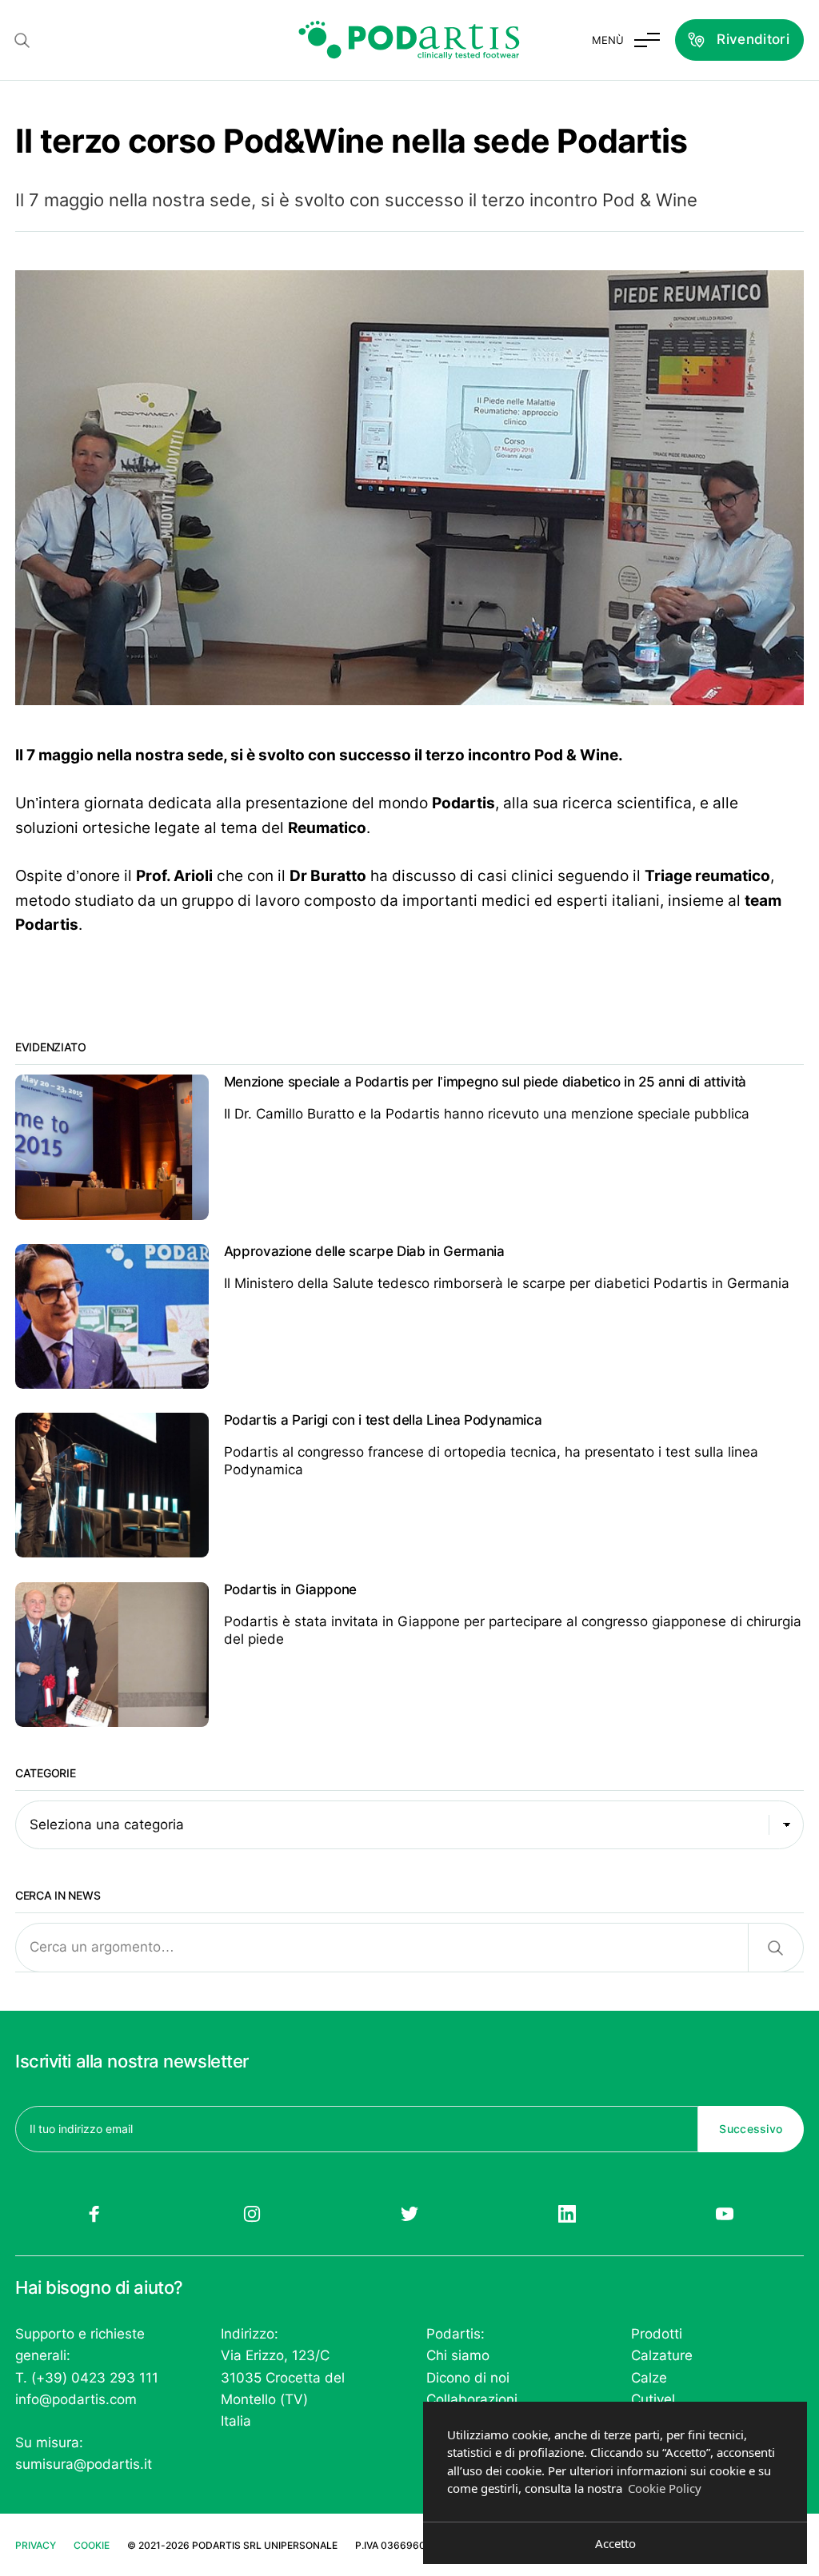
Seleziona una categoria (107, 1824)
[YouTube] (725, 2214)
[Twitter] (409, 2214)
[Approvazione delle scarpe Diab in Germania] (409, 1316)
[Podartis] (409, 40)
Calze (649, 2378)
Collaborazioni (472, 2399)
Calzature (662, 2355)
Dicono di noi (468, 2378)
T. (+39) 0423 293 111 (87, 2378)
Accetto (615, 2543)
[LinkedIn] (567, 2214)
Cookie (92, 2545)
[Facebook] (94, 2214)
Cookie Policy (665, 2488)
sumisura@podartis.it (84, 2464)
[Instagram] (252, 2214)
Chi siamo (458, 2355)
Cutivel (653, 2399)
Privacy (36, 2545)
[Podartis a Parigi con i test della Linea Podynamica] (409, 1485)
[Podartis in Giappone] (409, 1655)
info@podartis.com (76, 2399)
